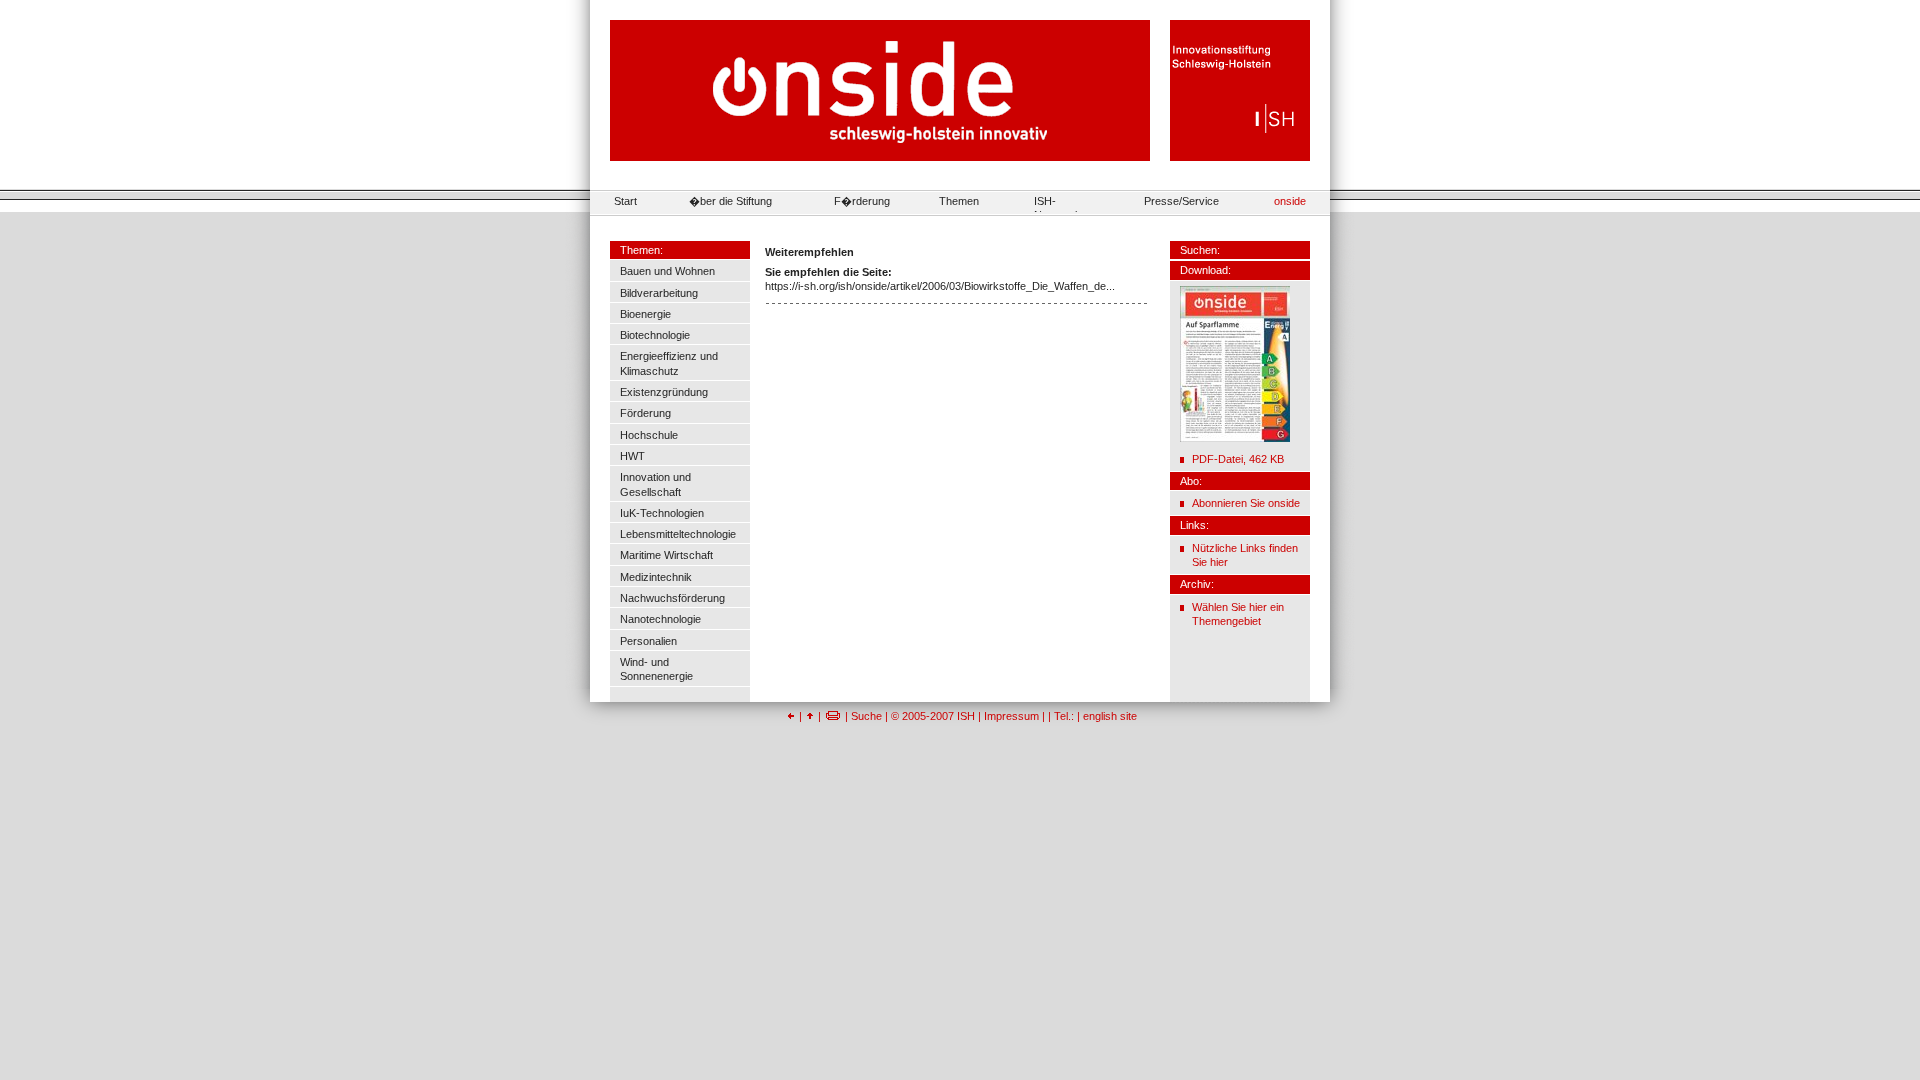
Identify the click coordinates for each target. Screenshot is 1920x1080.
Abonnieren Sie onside (1246, 503)
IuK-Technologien (662, 513)
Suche (866, 716)
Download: (1205, 270)
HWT (632, 456)
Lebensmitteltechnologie (678, 534)
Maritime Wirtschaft (666, 555)
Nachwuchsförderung (672, 598)
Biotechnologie (655, 335)
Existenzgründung (664, 392)
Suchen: (1200, 250)
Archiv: (1197, 584)
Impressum (1011, 716)
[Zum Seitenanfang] (810, 716)
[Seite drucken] (833, 716)
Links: (1194, 525)
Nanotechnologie (660, 619)
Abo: (1191, 481)
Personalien (648, 641)
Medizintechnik (656, 577)
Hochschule (649, 435)
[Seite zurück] (791, 716)
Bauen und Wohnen (667, 271)
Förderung (645, 413)
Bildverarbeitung (659, 293)
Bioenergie (645, 314)
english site (1110, 716)
